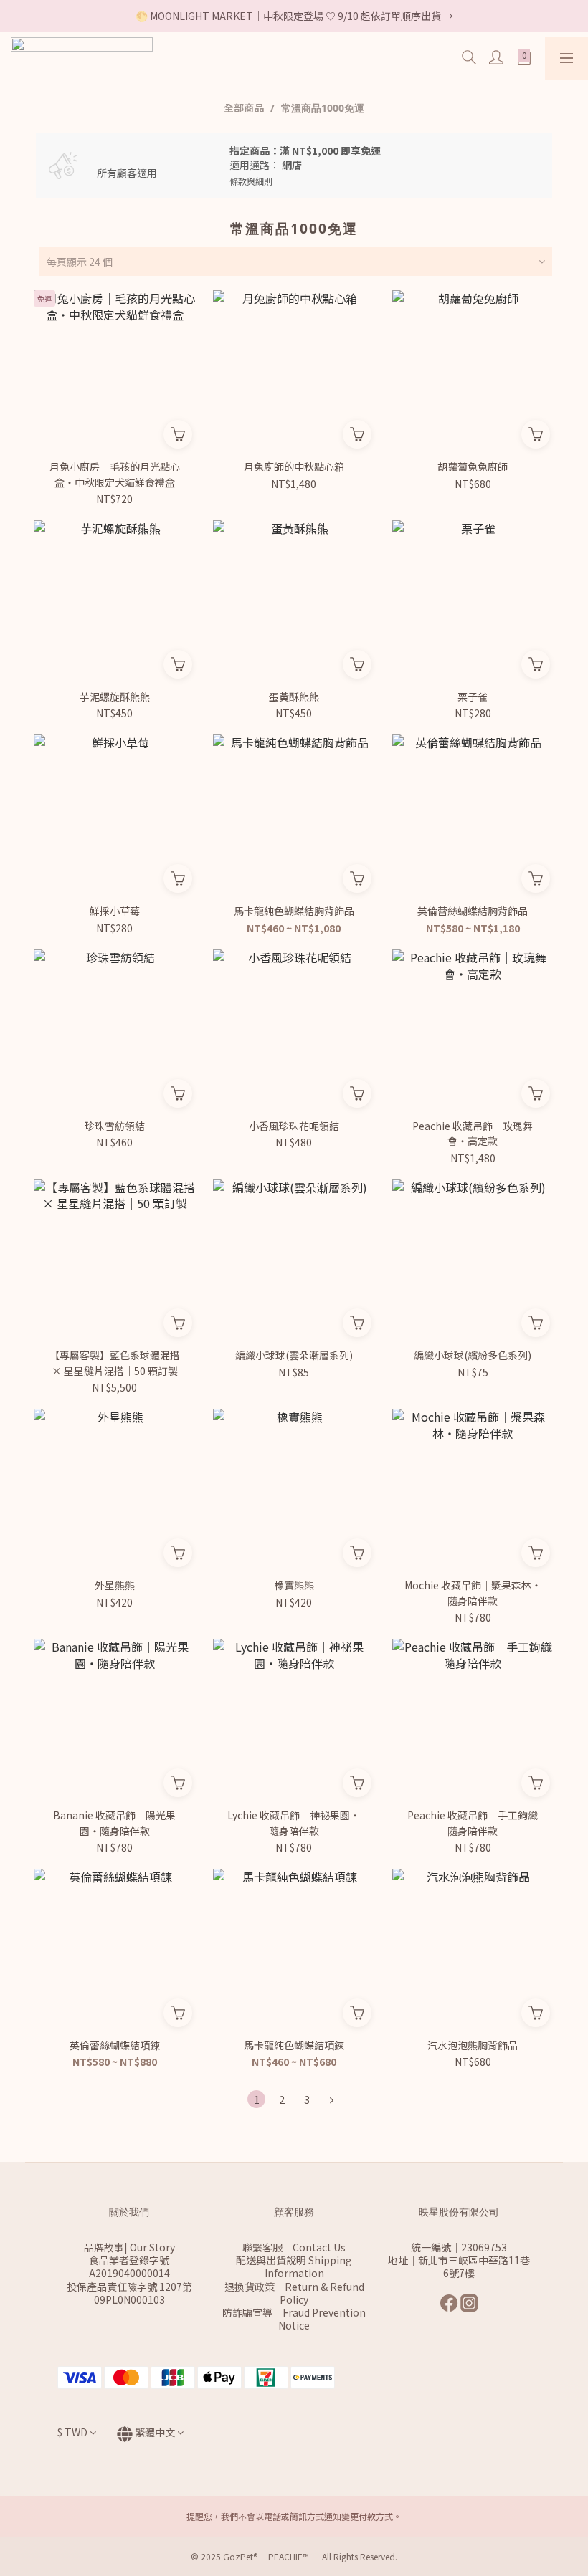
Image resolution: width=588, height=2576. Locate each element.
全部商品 (244, 107)
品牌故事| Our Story (129, 2247)
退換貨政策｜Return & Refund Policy (294, 2293)
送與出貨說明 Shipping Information (299, 2266)
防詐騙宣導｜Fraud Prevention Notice (294, 2319)
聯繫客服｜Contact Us (294, 2247)
